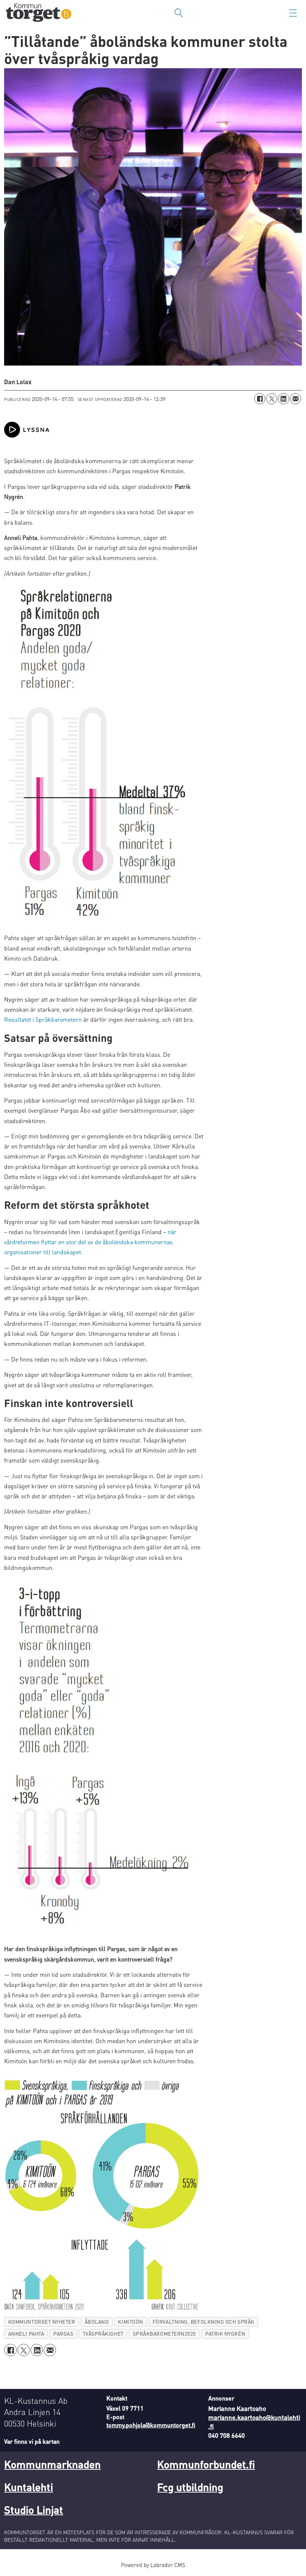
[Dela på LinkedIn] (284, 399)
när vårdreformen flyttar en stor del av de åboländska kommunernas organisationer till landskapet (90, 1242)
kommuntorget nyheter (42, 2322)
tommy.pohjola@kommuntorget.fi (151, 2425)
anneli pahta (26, 2334)
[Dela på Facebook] (260, 399)
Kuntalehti (29, 2487)
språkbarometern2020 (164, 2334)
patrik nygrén (225, 2334)
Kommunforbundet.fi (206, 2464)
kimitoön (130, 2322)
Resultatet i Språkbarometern (43, 1019)
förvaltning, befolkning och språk (204, 2322)
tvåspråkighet (103, 2334)
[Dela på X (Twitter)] (272, 399)
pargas (63, 2334)
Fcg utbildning (190, 2487)
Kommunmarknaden (52, 2464)
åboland (97, 2322)
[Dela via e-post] (296, 399)
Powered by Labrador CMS (153, 2565)
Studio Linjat (34, 2510)
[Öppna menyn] (293, 13)
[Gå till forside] (39, 13)
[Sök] (179, 13)
